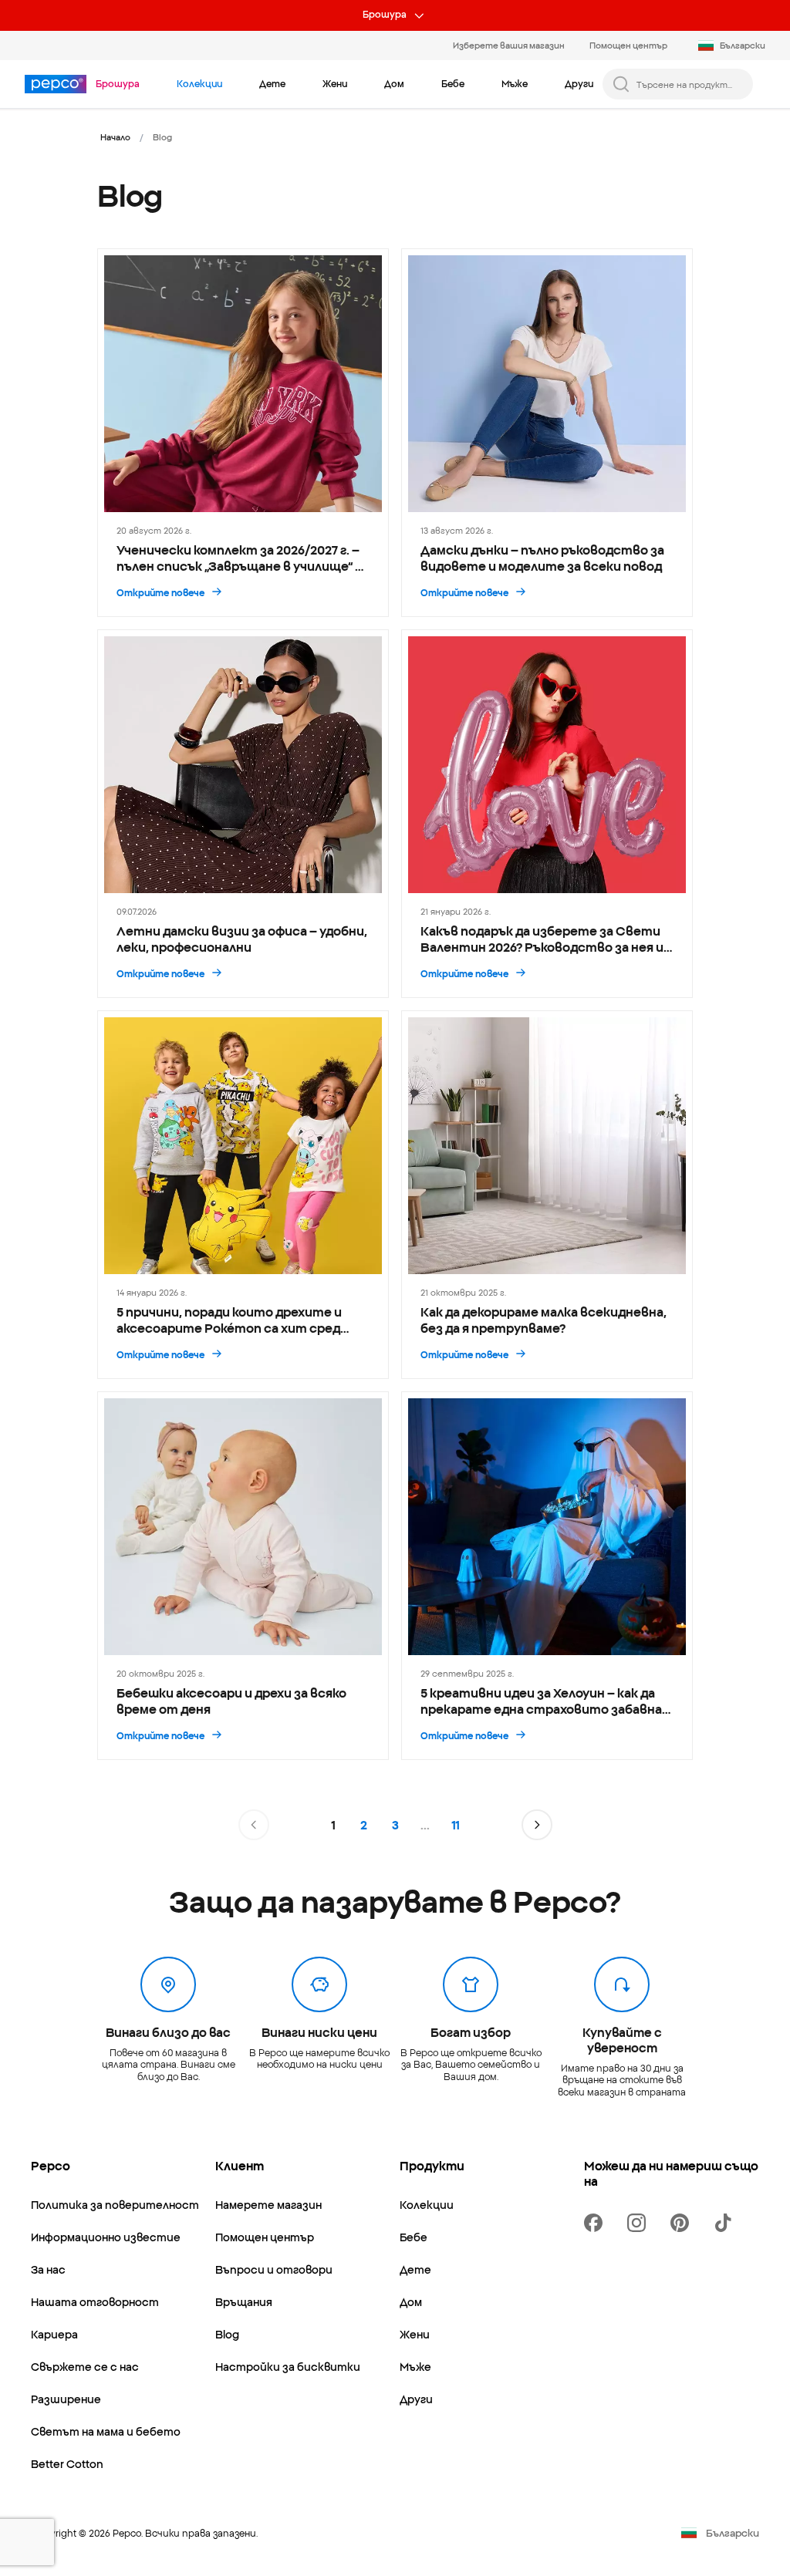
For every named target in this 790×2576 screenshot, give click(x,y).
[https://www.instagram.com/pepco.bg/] (640, 2223)
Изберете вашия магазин (509, 45)
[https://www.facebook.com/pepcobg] (596, 2223)
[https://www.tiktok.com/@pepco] (726, 2223)
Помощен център (628, 45)
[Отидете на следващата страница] (537, 1825)
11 (456, 1825)
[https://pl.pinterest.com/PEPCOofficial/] (683, 2223)
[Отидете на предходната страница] (254, 1825)
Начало (115, 137)
